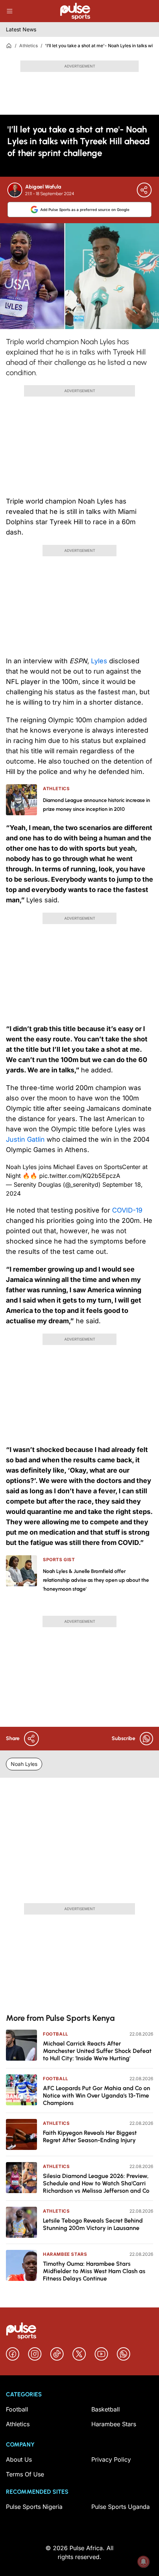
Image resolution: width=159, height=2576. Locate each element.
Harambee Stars (65, 2254)
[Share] (144, 190)
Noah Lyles (24, 1764)
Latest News (21, 29)
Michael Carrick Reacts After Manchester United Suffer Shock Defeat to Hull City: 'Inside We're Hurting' (97, 2051)
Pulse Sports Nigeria (34, 2507)
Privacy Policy (111, 2459)
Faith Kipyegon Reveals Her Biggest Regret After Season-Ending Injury (90, 2136)
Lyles (99, 661)
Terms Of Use (25, 2474)
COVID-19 (127, 1210)
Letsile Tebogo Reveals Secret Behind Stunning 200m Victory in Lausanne (93, 2224)
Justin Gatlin (25, 1139)
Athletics (28, 46)
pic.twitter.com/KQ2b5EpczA (80, 1176)
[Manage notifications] (143, 2562)
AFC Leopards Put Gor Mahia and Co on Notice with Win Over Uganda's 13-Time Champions (97, 2096)
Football (56, 2034)
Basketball (106, 2409)
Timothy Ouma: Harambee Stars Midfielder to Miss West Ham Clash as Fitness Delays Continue (94, 2271)
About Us (19, 2459)
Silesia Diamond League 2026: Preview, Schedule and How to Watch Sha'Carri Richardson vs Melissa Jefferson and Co (96, 2183)
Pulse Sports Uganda (121, 2507)
